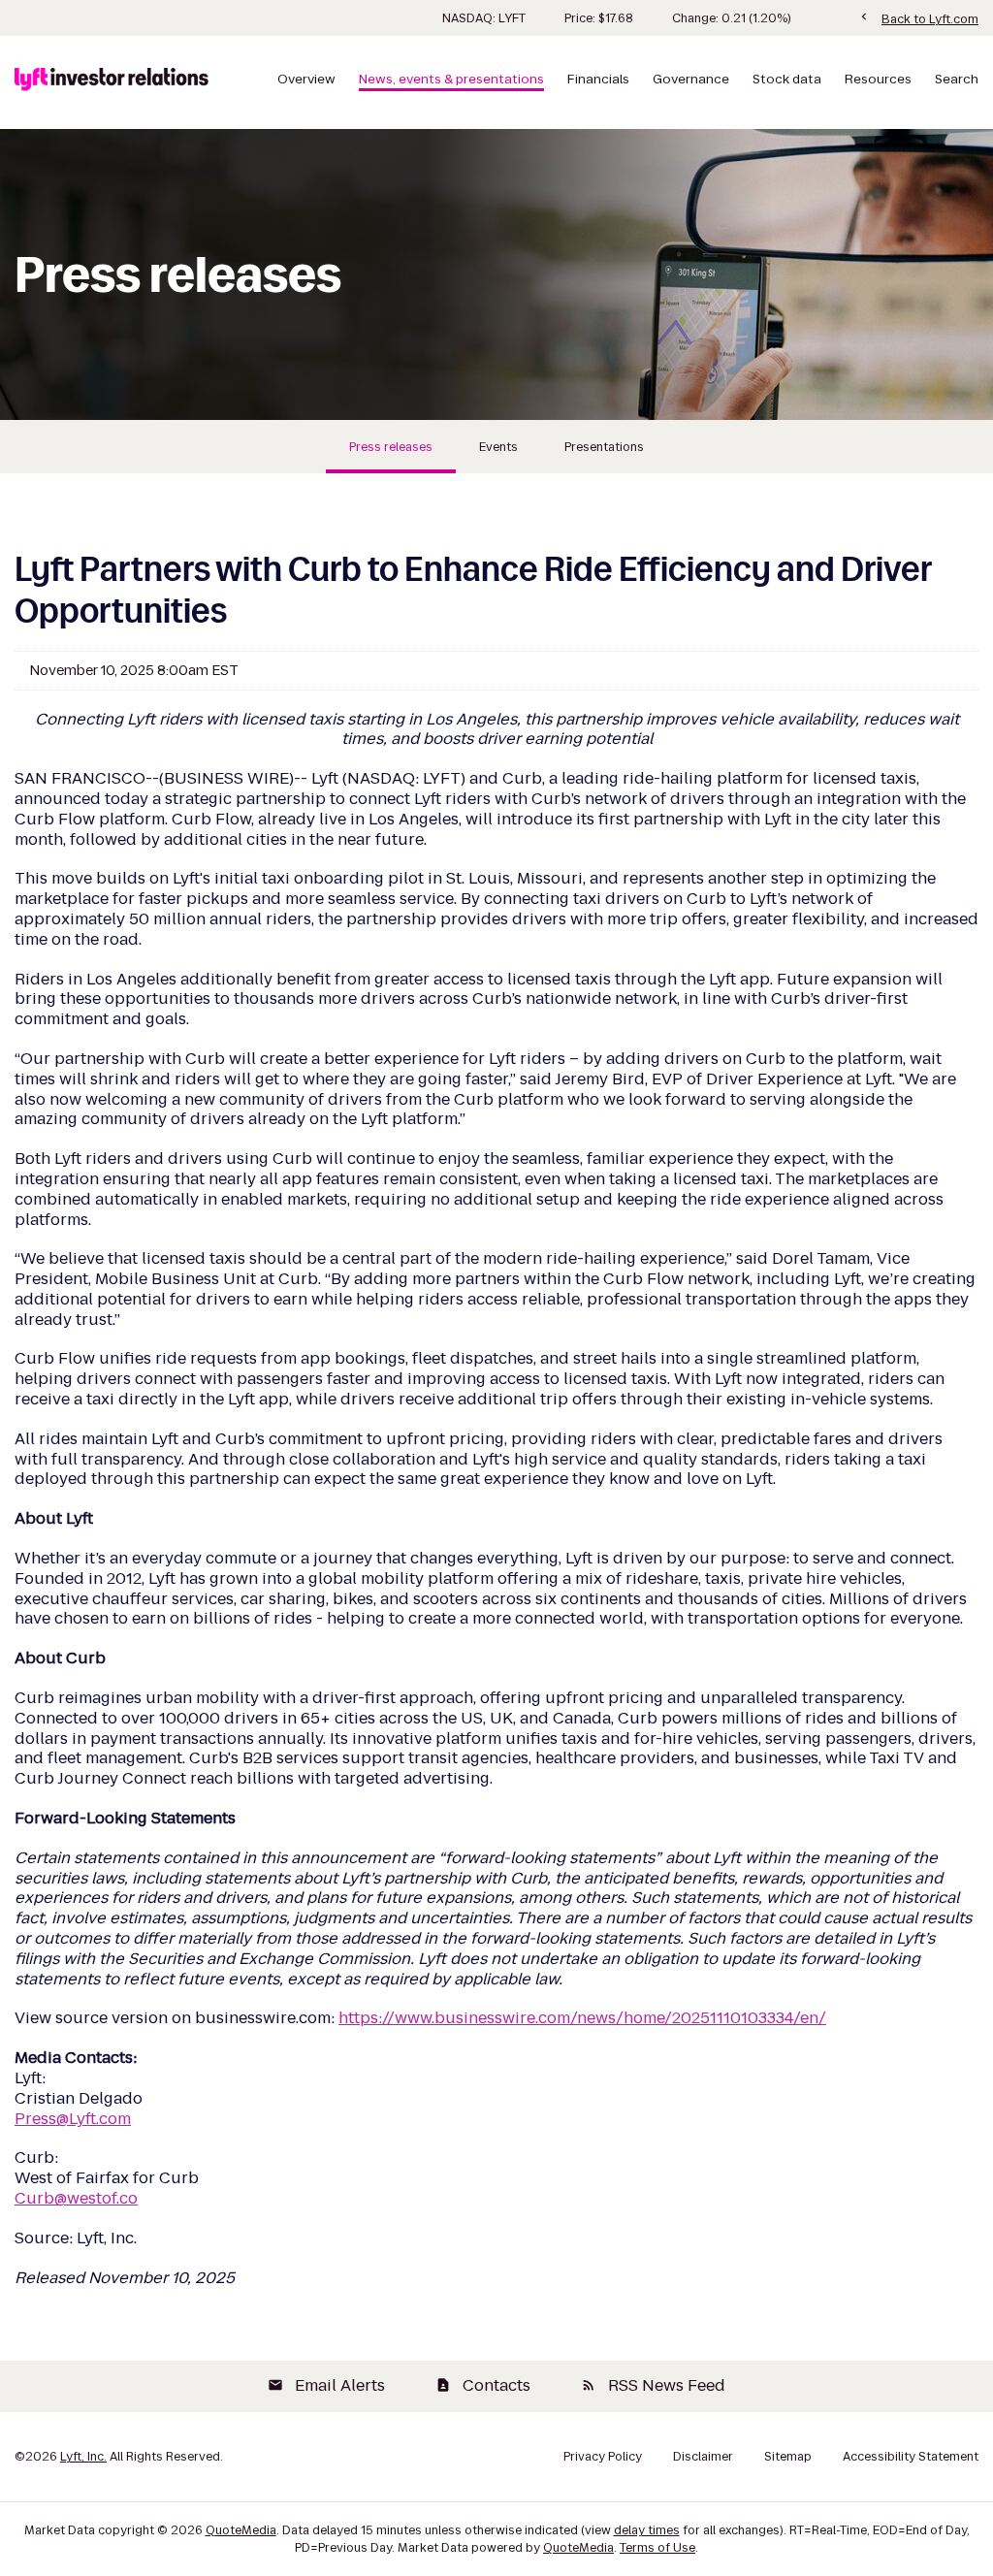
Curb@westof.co (76, 2198)
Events (498, 447)
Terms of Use (657, 2547)
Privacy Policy (603, 2457)
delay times (647, 2530)
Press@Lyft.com (73, 2119)
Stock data (787, 80)
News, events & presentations (451, 80)
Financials (598, 80)
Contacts (483, 2385)
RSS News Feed (653, 2385)
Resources (878, 80)
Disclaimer (703, 2457)
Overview (306, 80)
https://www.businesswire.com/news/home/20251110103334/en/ (582, 2018)
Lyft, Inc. (83, 2456)
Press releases (391, 447)
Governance (691, 80)
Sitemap (788, 2457)
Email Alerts (326, 2385)
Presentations (604, 447)
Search (957, 80)
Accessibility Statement (911, 2457)
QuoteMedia (241, 2530)
